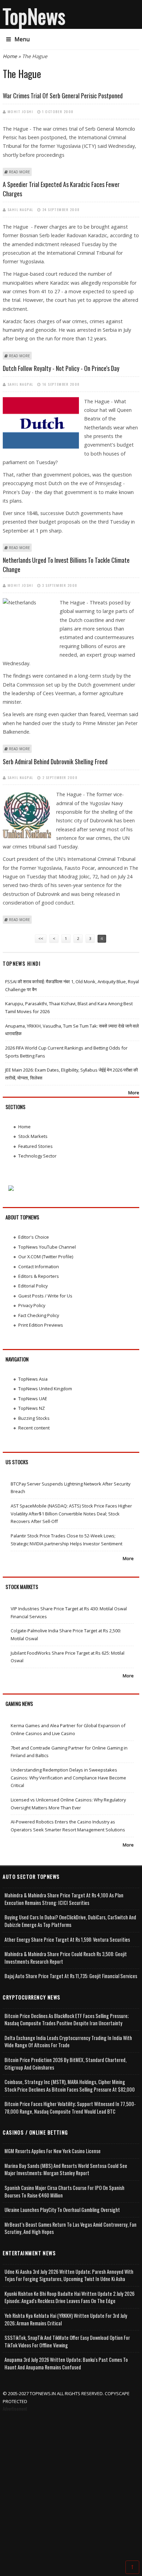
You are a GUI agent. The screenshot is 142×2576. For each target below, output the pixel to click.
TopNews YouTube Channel (47, 1247)
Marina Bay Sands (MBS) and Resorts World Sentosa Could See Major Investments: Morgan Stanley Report (66, 2169)
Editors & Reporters (39, 1276)
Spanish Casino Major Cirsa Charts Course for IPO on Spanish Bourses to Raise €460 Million (64, 2191)
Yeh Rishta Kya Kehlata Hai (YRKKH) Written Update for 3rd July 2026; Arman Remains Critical (66, 2319)
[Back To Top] (132, 2567)
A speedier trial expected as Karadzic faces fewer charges (61, 189)
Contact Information (39, 1267)
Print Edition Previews (41, 1325)
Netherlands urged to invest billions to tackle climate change (66, 565)
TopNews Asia (33, 1379)
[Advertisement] (71, 2487)
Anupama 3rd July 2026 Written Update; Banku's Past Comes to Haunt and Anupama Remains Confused (66, 2363)
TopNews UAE (33, 1399)
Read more (19, 172)
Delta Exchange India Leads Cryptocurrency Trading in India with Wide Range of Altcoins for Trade (68, 2042)
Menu (22, 39)
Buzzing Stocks (34, 1418)
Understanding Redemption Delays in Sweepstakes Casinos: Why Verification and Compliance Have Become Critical (68, 1778)
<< (41, 938)
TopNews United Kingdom (45, 1389)
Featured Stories (35, 1146)
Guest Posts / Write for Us (45, 1296)
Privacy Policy (32, 1305)
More (134, 1093)
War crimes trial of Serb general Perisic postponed (63, 96)
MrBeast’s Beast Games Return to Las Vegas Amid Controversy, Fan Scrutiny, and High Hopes (70, 2228)
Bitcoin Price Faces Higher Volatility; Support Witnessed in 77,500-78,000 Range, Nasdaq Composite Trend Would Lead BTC (70, 2108)
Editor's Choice (34, 1237)
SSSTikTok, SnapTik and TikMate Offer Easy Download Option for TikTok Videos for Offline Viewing (67, 2341)
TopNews (34, 16)
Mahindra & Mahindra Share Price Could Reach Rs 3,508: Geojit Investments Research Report (66, 1958)
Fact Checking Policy (39, 1315)
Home (10, 56)
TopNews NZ (32, 1408)
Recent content (34, 1428)
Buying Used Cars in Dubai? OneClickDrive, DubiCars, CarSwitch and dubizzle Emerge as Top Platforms (70, 1921)
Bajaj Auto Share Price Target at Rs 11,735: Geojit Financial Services (71, 1976)
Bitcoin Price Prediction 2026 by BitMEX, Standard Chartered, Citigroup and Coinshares (65, 2064)
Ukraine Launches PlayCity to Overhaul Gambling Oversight (62, 2210)
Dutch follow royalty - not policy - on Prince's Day (61, 368)
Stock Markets (33, 1136)
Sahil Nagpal (21, 209)
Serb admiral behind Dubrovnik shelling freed (55, 761)
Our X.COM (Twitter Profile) (46, 1257)
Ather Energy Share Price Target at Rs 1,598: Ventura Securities (67, 1939)
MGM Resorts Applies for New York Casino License (53, 2151)
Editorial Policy (33, 1286)
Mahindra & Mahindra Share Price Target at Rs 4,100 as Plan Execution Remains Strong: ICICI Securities (64, 1899)
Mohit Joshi (21, 111)
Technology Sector (37, 1156)
